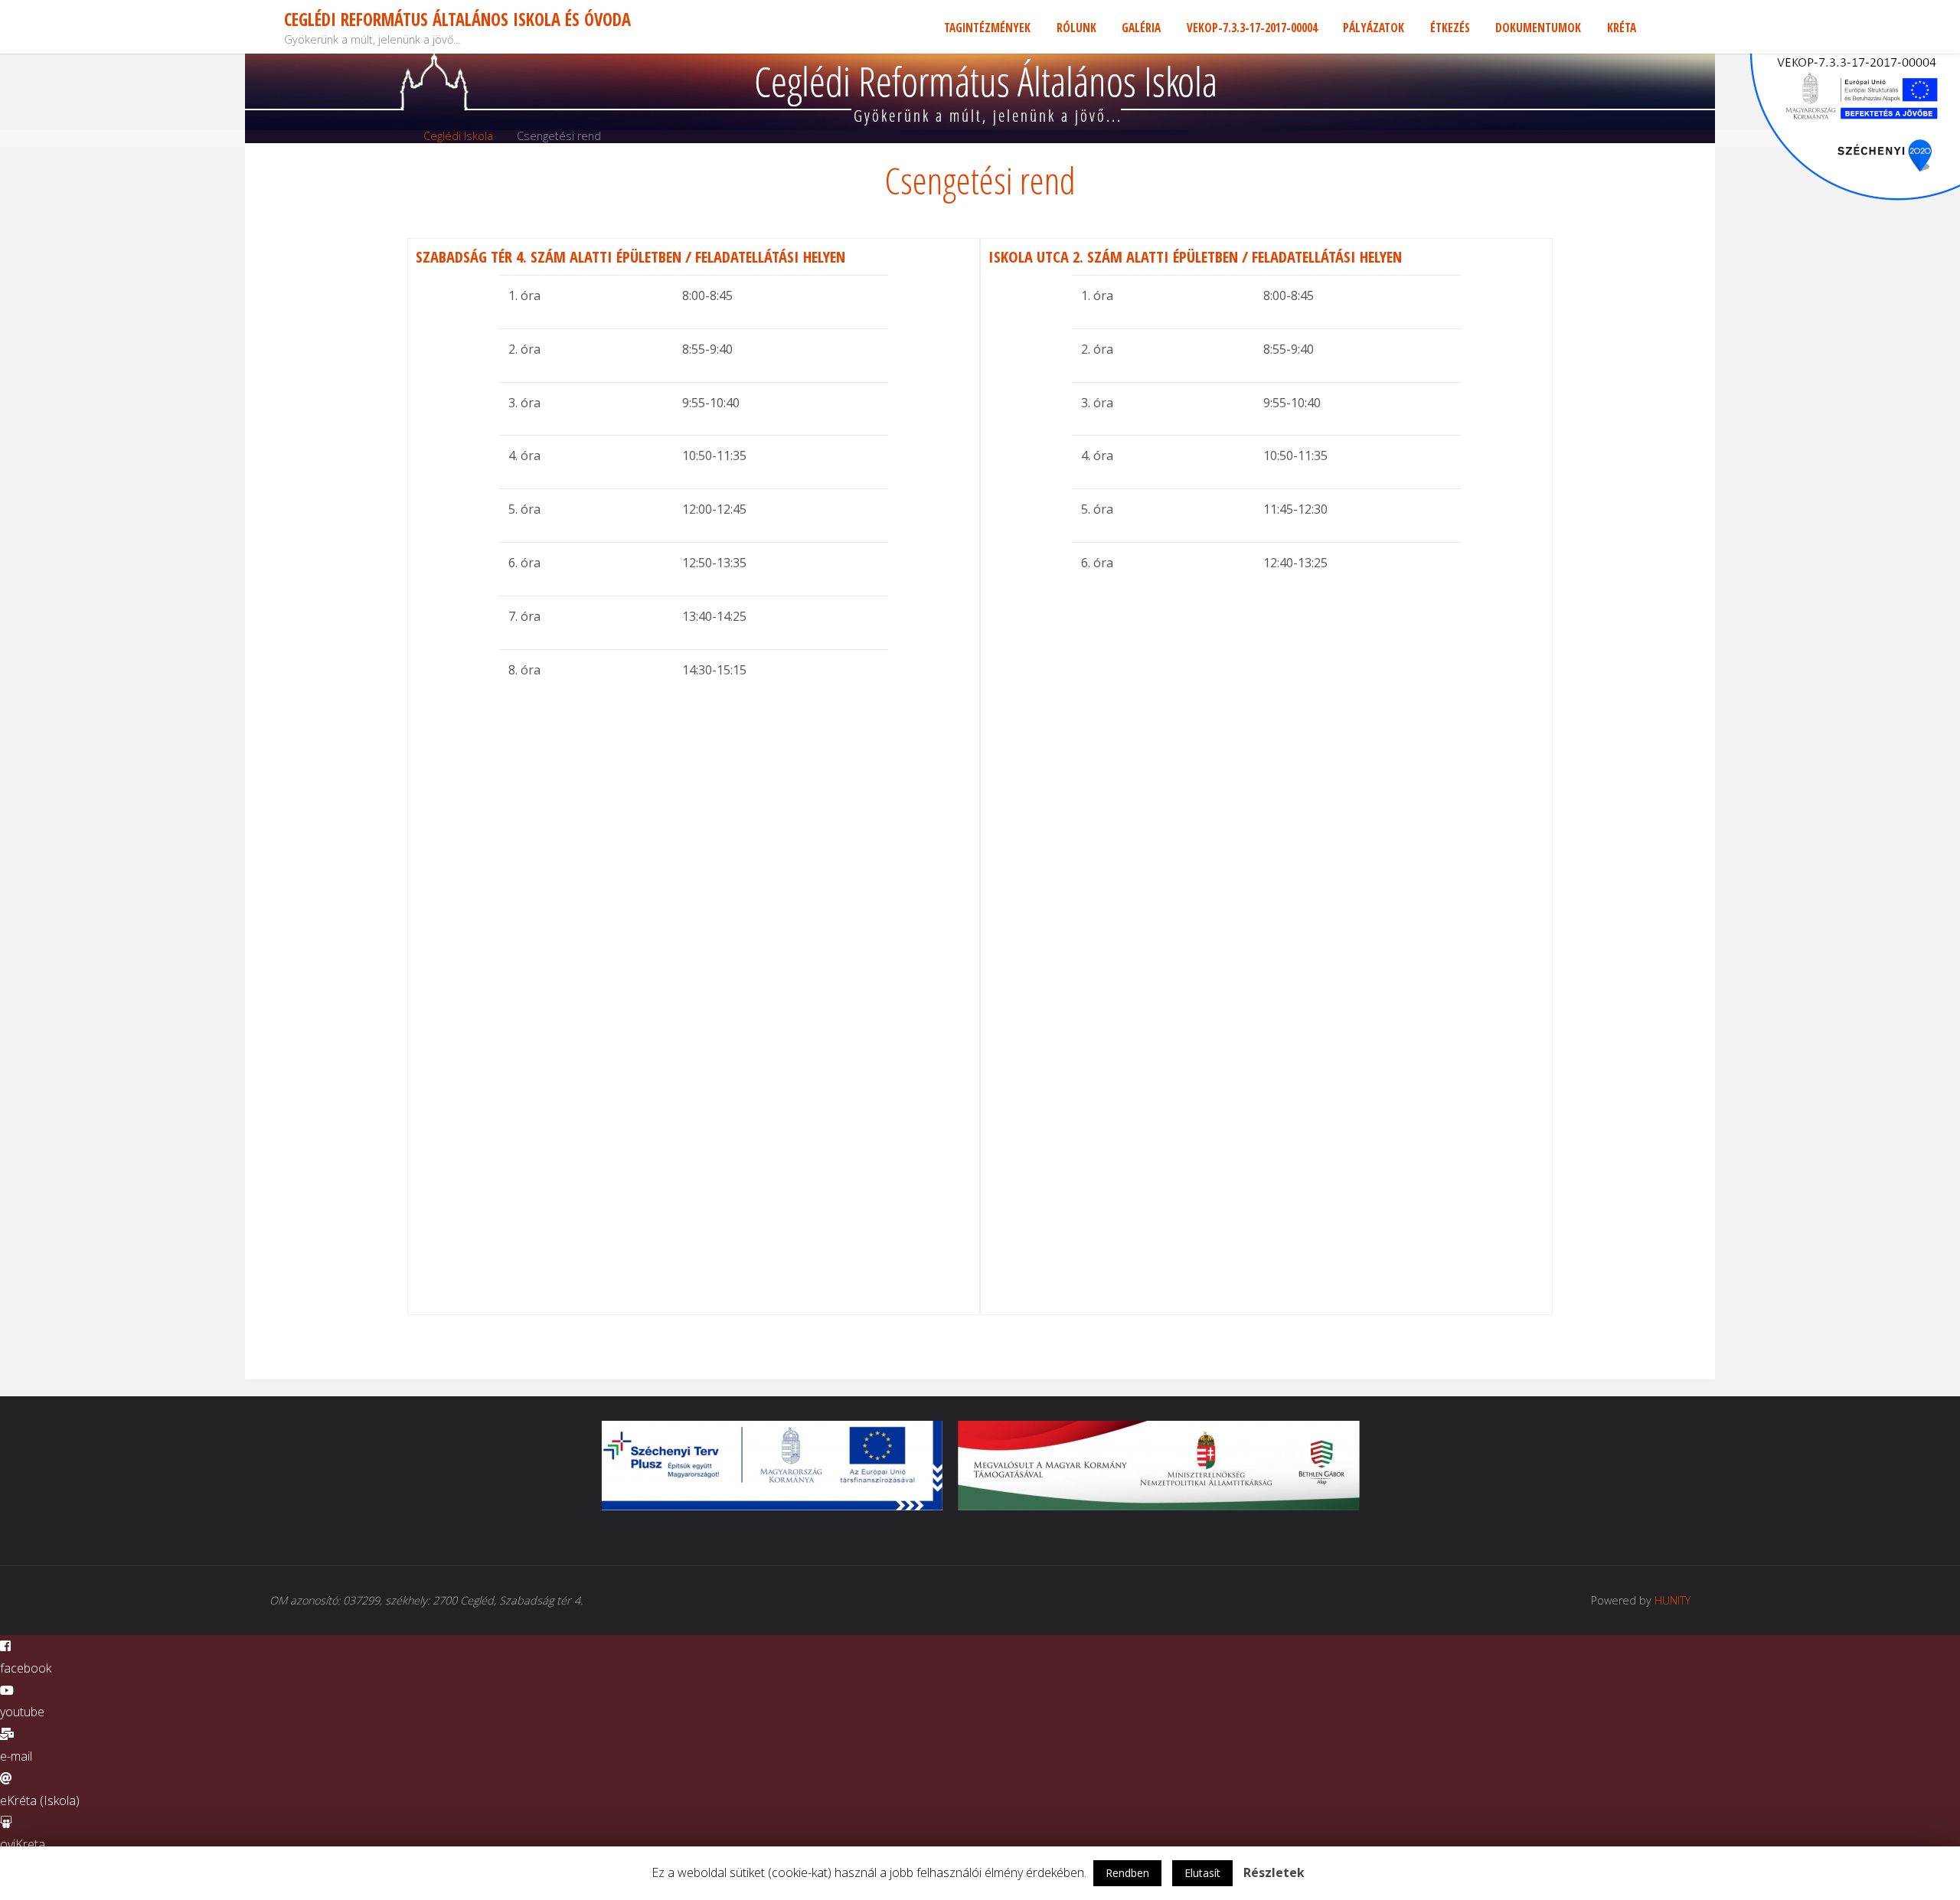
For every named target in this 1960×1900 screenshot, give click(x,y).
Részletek (1274, 1872)
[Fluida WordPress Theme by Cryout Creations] (1653, 1600)
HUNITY (1673, 1600)
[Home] (397, 136)
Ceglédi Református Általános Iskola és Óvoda (457, 20)
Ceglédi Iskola (458, 136)
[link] (1662, 27)
